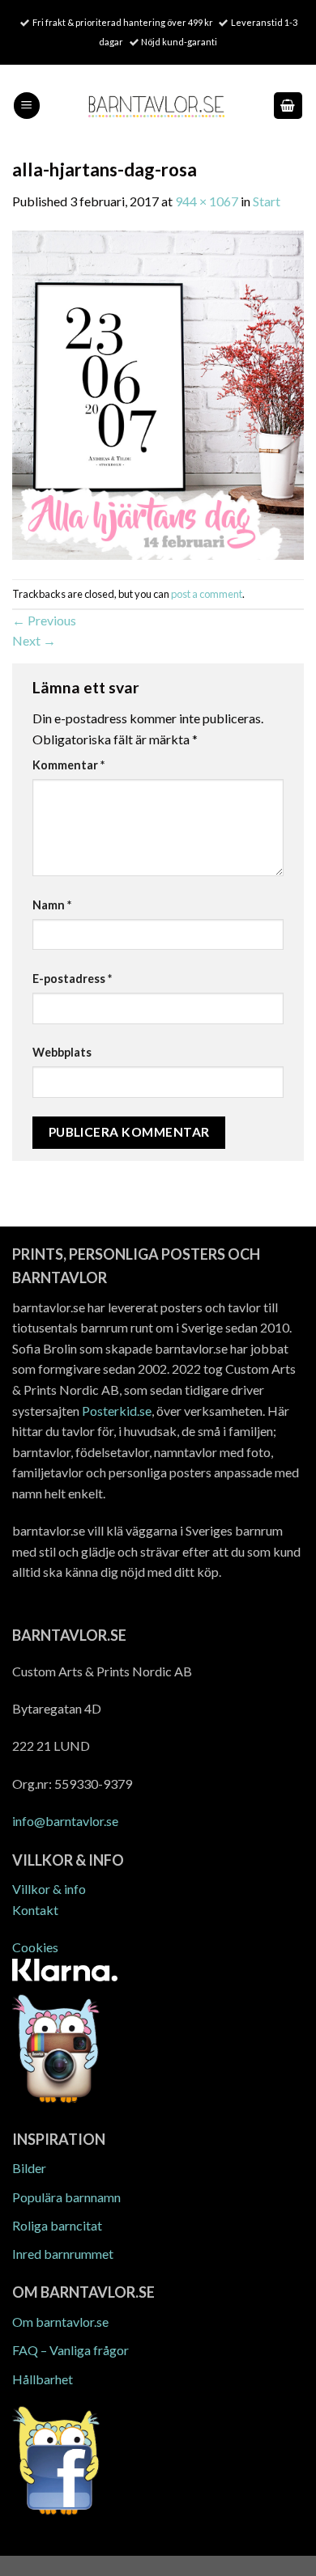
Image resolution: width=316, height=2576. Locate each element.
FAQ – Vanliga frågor (70, 2350)
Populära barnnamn (66, 2197)
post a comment (207, 594)
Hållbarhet (43, 2379)
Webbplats (62, 1052)
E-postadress (72, 979)
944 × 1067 (207, 201)
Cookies (35, 1947)
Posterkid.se (117, 1411)
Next (34, 640)
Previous (44, 620)
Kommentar (68, 765)
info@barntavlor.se (65, 1821)
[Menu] (27, 106)
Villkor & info (49, 1889)
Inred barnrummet (63, 2254)
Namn (52, 905)
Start (267, 201)
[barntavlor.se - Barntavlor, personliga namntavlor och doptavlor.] (156, 106)
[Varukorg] (288, 106)
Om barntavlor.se (60, 2322)
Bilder (29, 2168)
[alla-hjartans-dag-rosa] (158, 394)
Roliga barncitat (57, 2225)
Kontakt (35, 1910)
